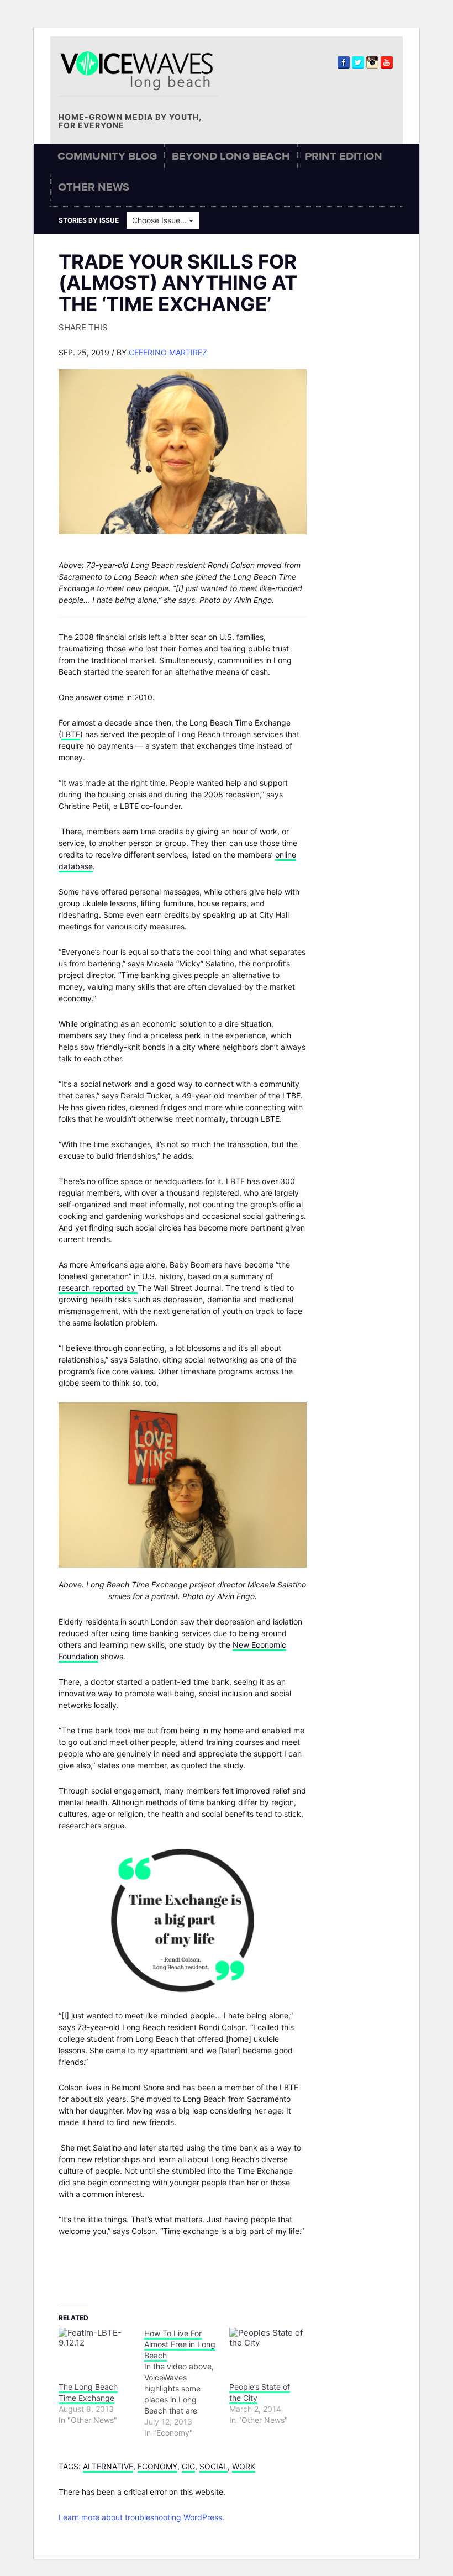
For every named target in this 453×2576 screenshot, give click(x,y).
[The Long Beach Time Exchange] (96, 2349)
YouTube (387, 62)
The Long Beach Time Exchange (88, 2392)
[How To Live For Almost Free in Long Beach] (187, 2383)
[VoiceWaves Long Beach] (141, 70)
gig (188, 2466)
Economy (157, 2466)
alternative (108, 2466)
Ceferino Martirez (168, 352)
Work (244, 2466)
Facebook (344, 62)
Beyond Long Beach (231, 156)
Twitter (358, 62)
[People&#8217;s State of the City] (267, 2349)
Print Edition (344, 156)
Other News (94, 187)
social (214, 2466)
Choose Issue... (160, 220)
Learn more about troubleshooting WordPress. (141, 2517)
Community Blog (107, 156)
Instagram (372, 62)
